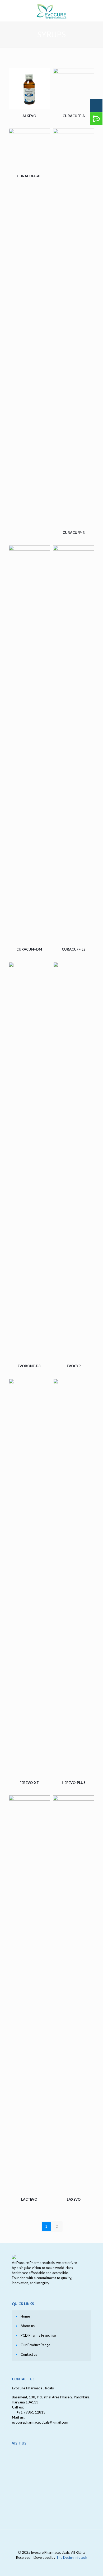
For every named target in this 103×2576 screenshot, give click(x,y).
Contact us (29, 2354)
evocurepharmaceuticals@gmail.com (40, 2422)
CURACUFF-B (74, 533)
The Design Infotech (72, 2557)
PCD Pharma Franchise (38, 2335)
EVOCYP (74, 1366)
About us (28, 2326)
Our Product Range (35, 2345)
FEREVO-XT (29, 1783)
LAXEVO (74, 2199)
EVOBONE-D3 (29, 1366)
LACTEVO (29, 2199)
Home (25, 2316)
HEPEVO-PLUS (74, 1783)
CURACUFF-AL (29, 176)
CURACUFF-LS (74, 949)
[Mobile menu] (96, 11)
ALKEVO (29, 116)
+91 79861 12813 (31, 2412)
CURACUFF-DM (29, 949)
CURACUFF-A (74, 116)
